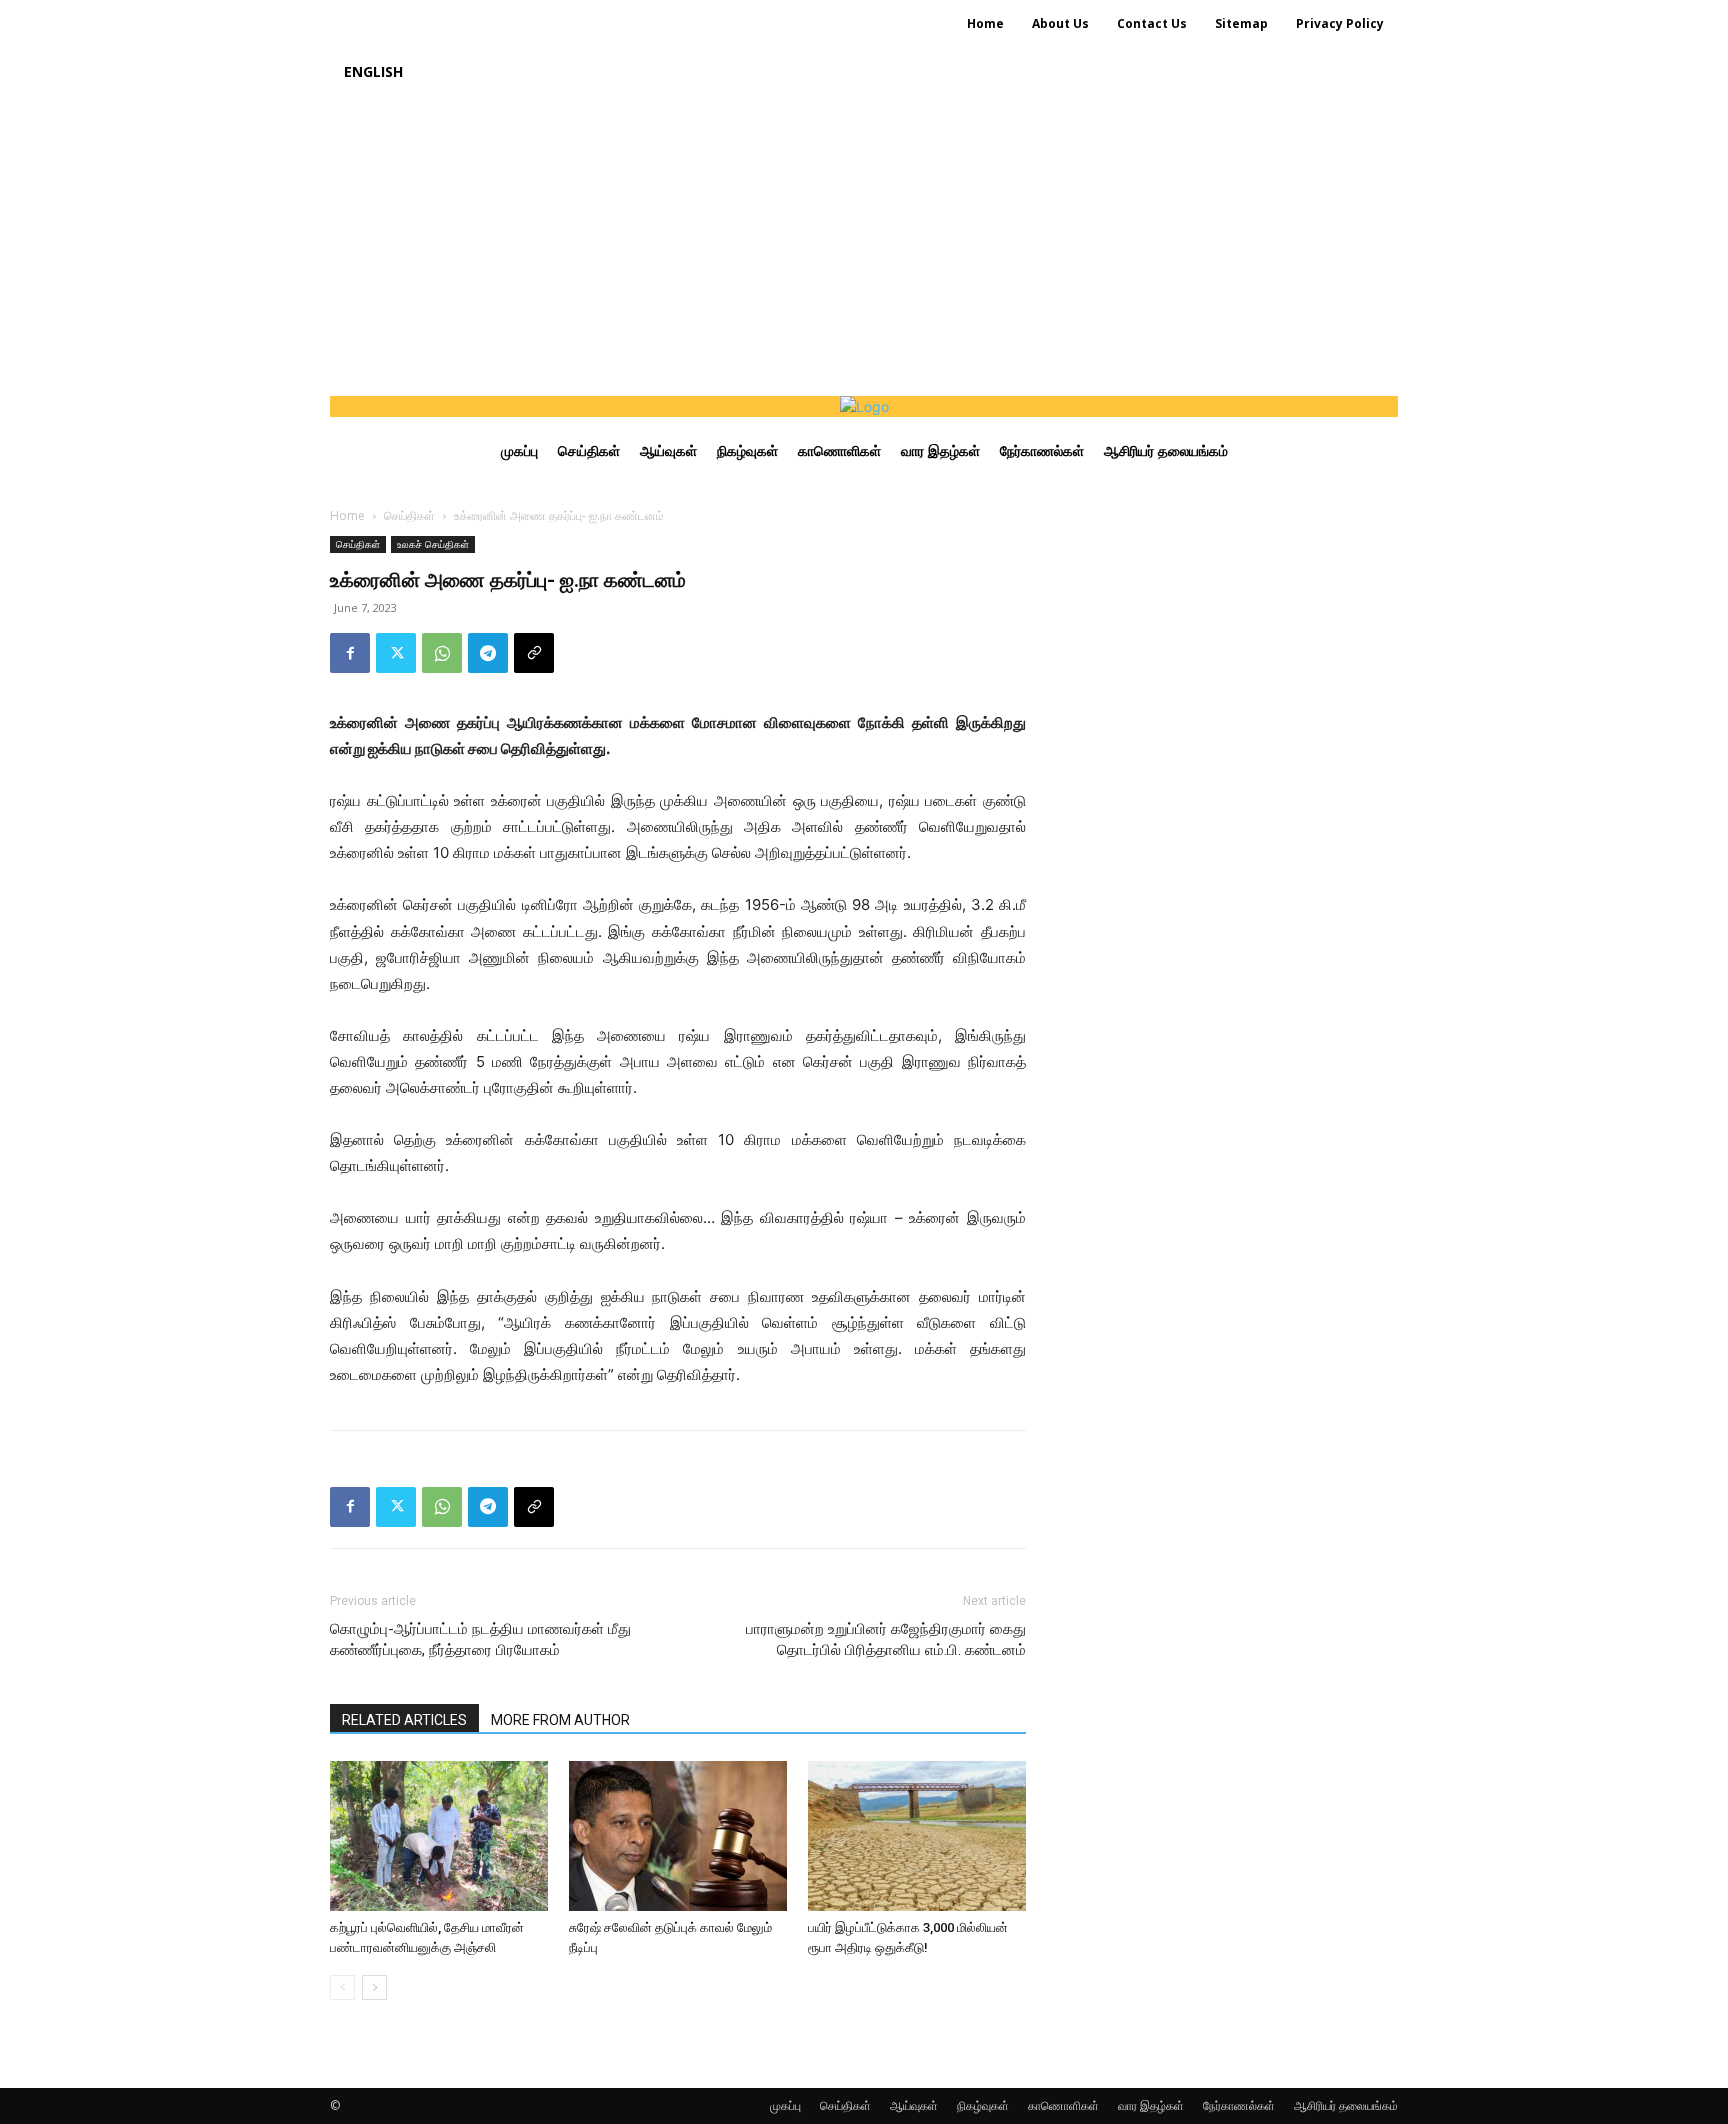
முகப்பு (785, 2105)
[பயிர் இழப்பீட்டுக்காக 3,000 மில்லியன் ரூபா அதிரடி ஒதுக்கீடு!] (917, 1836)
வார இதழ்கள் (1151, 2105)
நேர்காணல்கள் (1239, 2105)
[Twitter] (396, 653)
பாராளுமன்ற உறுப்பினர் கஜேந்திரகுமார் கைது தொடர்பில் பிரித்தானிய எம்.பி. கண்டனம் (886, 1639)
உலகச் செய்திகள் (433, 544)
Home (347, 515)
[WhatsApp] (442, 653)
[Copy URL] (534, 653)
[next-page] (374, 1987)
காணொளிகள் (1063, 2105)
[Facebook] (350, 653)
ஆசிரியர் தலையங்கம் (1346, 2105)
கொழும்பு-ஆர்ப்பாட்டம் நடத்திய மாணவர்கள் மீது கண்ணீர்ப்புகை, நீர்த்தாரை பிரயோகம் (480, 1639)
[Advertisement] (864, 246)
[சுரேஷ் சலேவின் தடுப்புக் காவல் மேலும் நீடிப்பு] (678, 1836)
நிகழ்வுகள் (983, 2105)
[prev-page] (342, 1987)
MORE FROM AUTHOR (560, 1720)
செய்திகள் (409, 515)
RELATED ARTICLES (404, 1720)
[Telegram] (488, 653)
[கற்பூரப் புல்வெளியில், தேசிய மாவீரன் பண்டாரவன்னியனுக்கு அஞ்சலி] (439, 1836)
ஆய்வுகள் (914, 2105)
